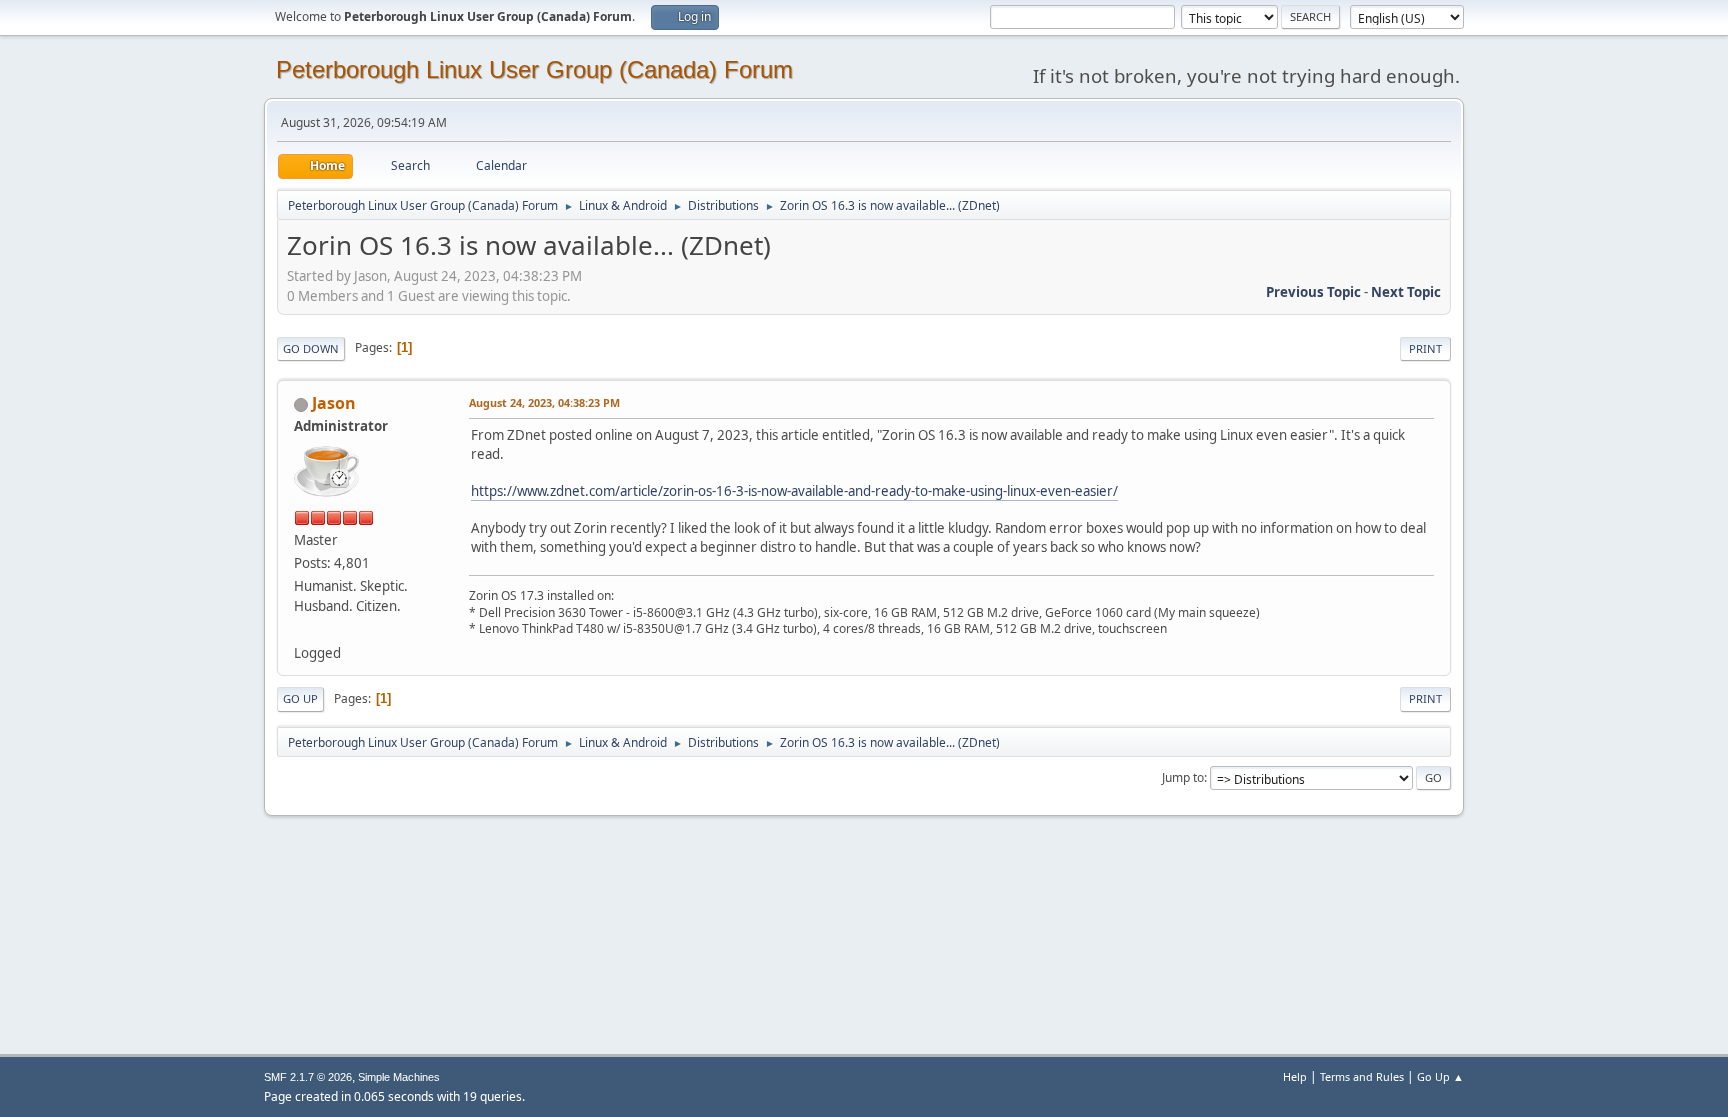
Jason (334, 403)
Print (1425, 348)
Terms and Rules (1362, 1076)
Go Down (311, 348)
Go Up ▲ (1440, 1076)
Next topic (1406, 292)
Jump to (1183, 777)
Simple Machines (399, 1077)
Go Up (300, 698)
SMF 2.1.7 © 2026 (308, 1077)
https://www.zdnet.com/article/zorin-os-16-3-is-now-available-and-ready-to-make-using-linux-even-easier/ (794, 491)
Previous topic (1313, 292)
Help (1295, 1076)
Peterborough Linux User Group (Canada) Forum (534, 69)
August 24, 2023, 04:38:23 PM (544, 402)
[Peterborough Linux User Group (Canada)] (302, 629)
